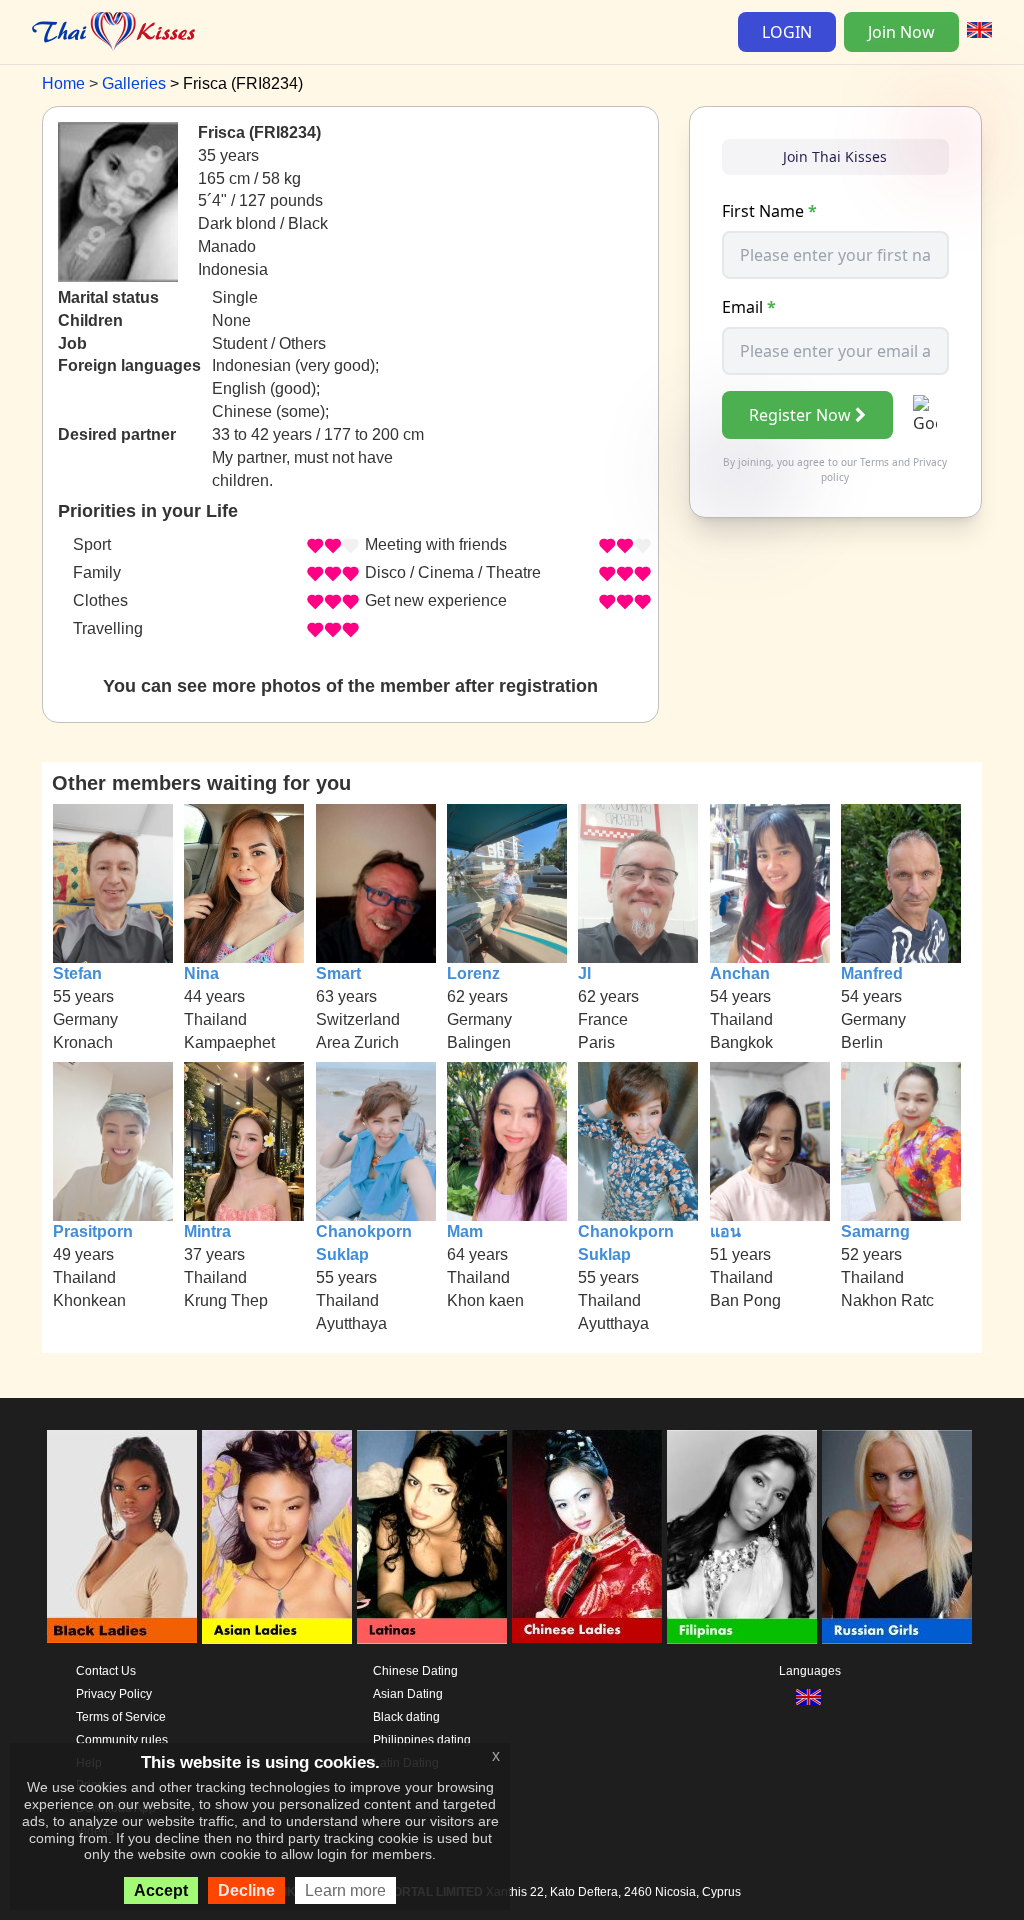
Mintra (207, 1231)
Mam (465, 1231)
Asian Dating (408, 1694)
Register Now (800, 415)
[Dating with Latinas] (432, 1537)
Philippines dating (422, 1740)
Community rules (122, 1740)
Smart (338, 973)
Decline (246, 1890)
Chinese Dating (415, 1671)
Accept (161, 1890)
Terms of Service (121, 1717)
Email (749, 307)
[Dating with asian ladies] (277, 1537)
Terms (874, 462)
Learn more (345, 1890)
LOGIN (787, 32)
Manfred (872, 973)
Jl (584, 973)
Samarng (875, 1231)
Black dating (406, 1717)
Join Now (901, 32)
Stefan (77, 973)
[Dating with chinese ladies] (587, 1537)
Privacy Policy (114, 1694)
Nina (201, 973)
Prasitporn (93, 1231)
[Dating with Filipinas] (742, 1537)
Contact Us (106, 1671)
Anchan (740, 973)
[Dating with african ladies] (122, 1537)
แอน (725, 1231)
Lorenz (473, 973)
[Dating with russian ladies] (897, 1537)
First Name (769, 211)
